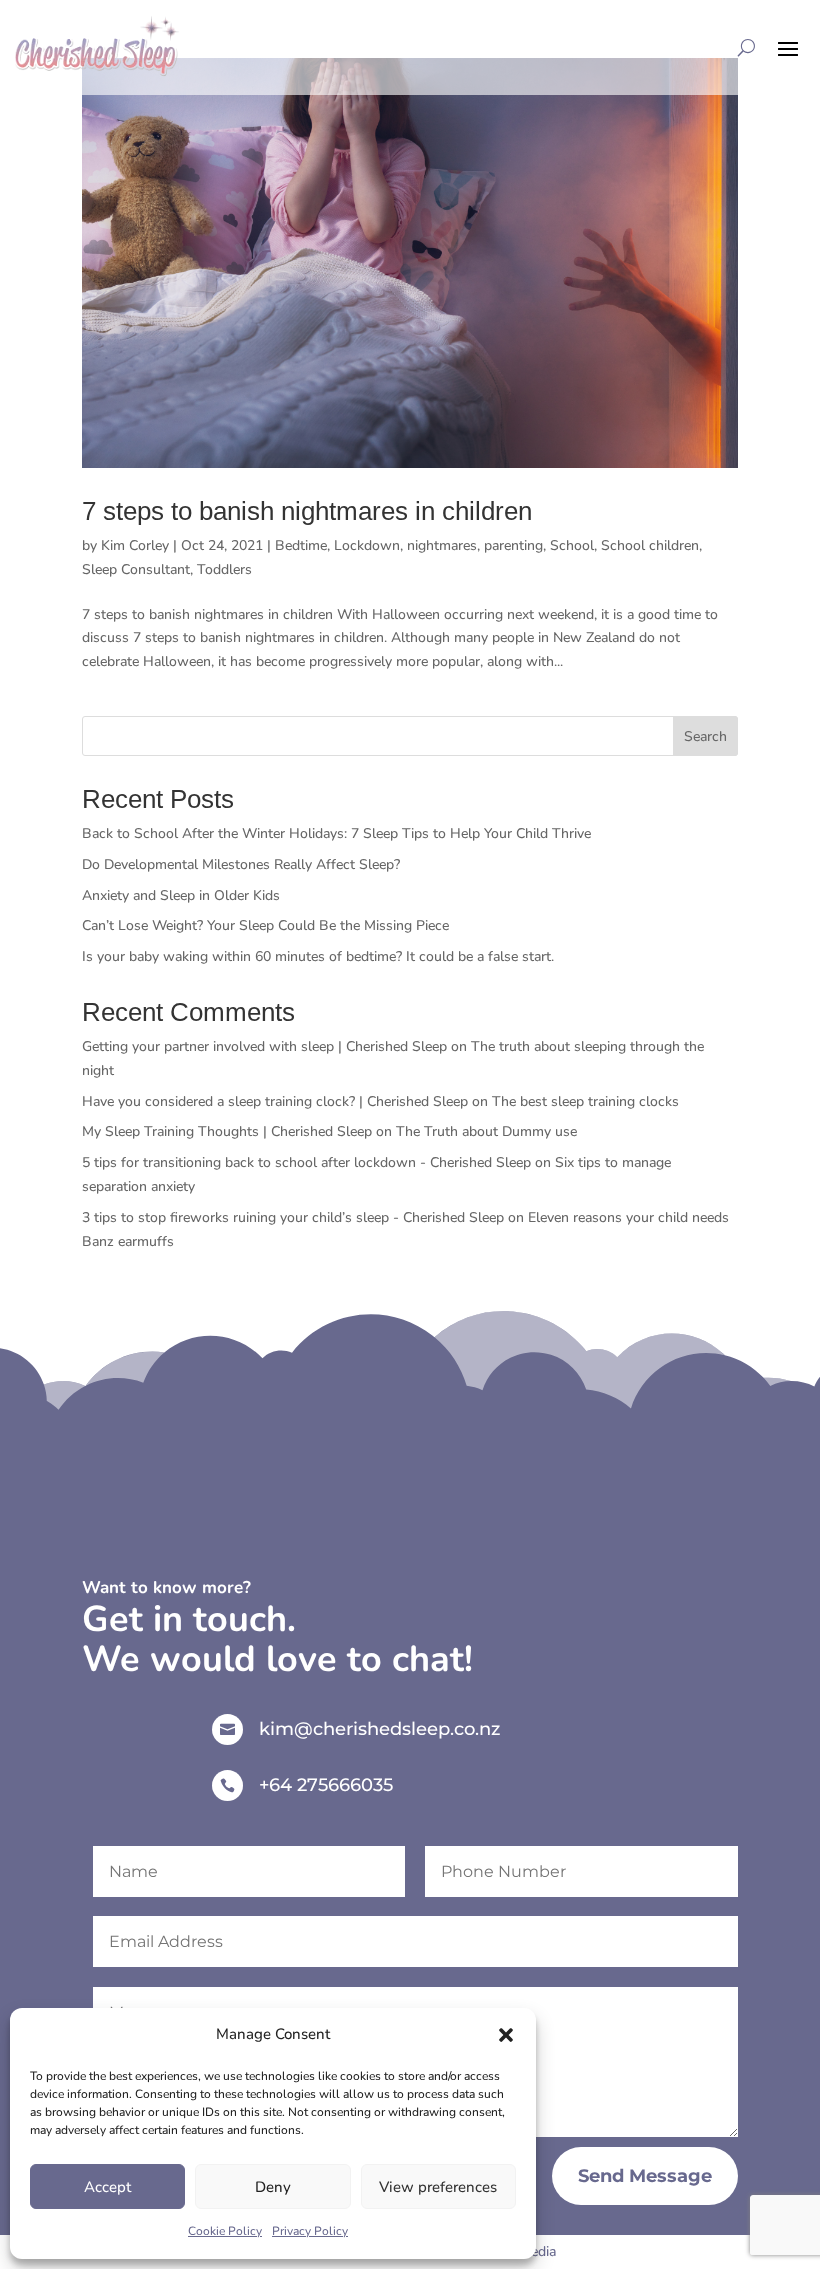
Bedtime (301, 545)
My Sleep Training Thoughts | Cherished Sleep (227, 1131)
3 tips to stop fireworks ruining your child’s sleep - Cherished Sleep (293, 1217)
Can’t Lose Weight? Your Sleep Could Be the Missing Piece (265, 925)
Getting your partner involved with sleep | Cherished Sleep (264, 1046)
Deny (273, 2187)
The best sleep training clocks (587, 1101)
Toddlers (224, 569)
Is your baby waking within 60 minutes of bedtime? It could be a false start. (318, 956)
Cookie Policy (225, 2231)
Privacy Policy (310, 2231)
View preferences (438, 2187)
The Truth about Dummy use (486, 1131)
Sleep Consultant (136, 569)
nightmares (442, 545)
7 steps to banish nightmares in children (307, 511)
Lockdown (367, 545)
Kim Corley (135, 545)
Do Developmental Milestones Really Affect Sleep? (241, 864)
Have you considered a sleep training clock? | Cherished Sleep (275, 1101)
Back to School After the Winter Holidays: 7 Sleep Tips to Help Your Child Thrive (336, 833)
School (572, 545)
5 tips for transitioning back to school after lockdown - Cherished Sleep (306, 1162)
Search (705, 736)
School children (650, 545)
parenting (513, 545)
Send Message (645, 2176)
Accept (107, 2187)
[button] (506, 2035)
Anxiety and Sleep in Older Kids (181, 895)
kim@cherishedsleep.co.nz (379, 1729)
